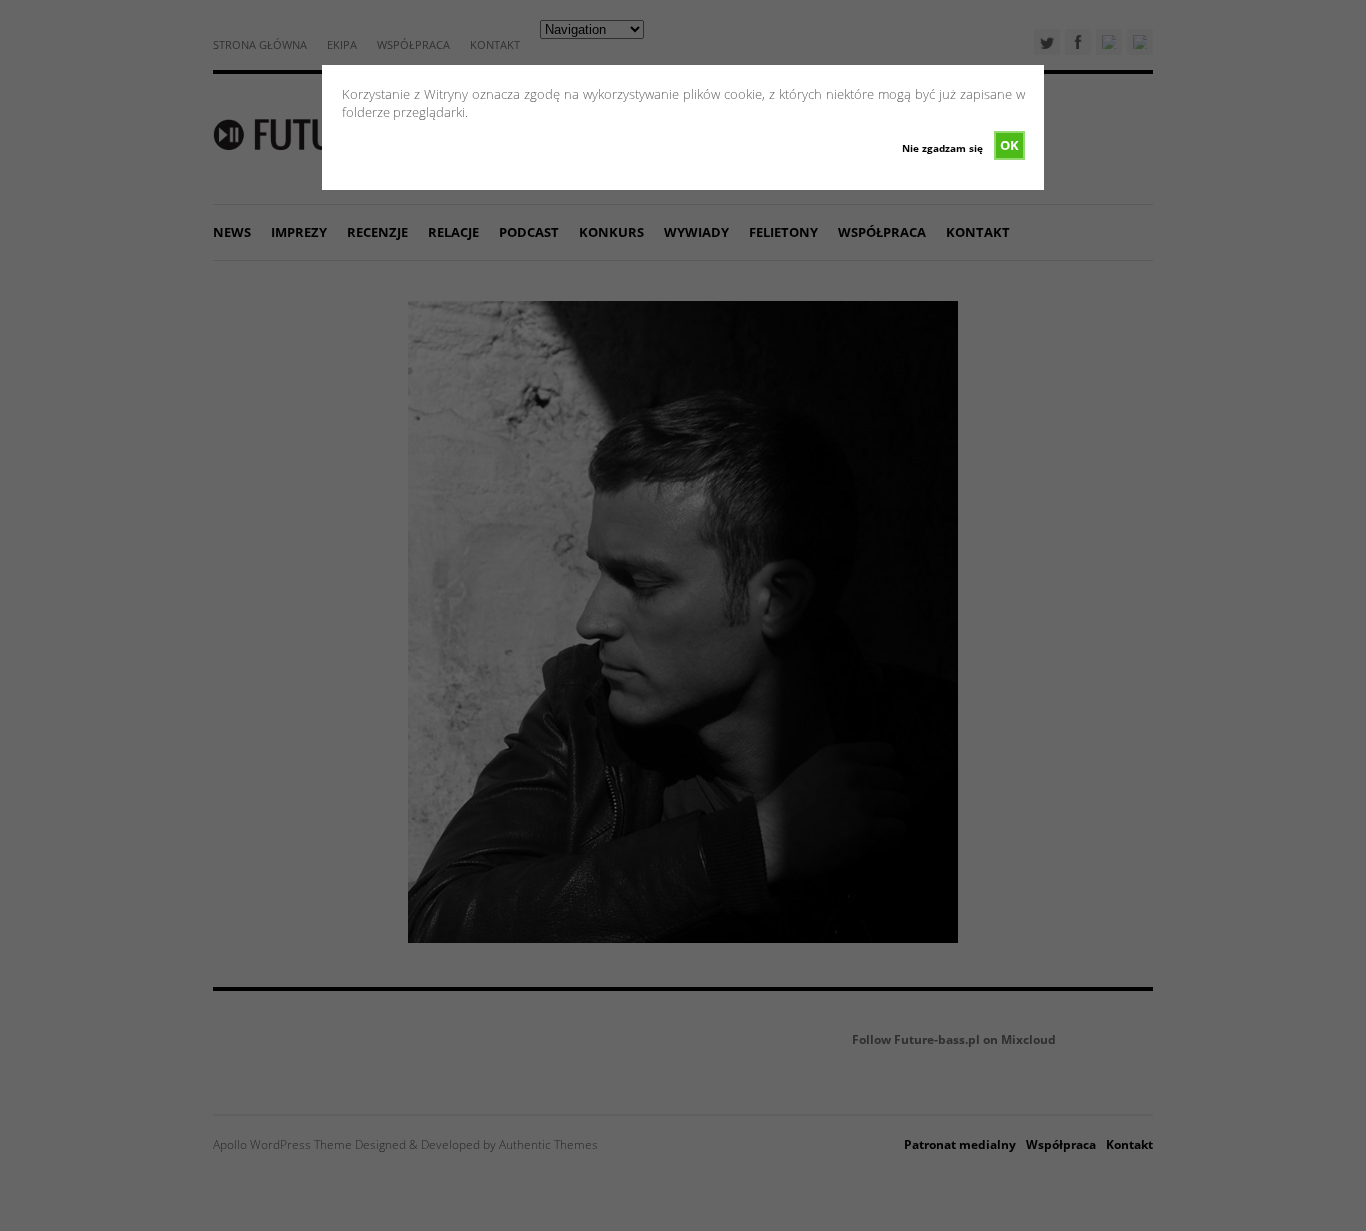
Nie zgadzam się (942, 148)
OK (1009, 145)
